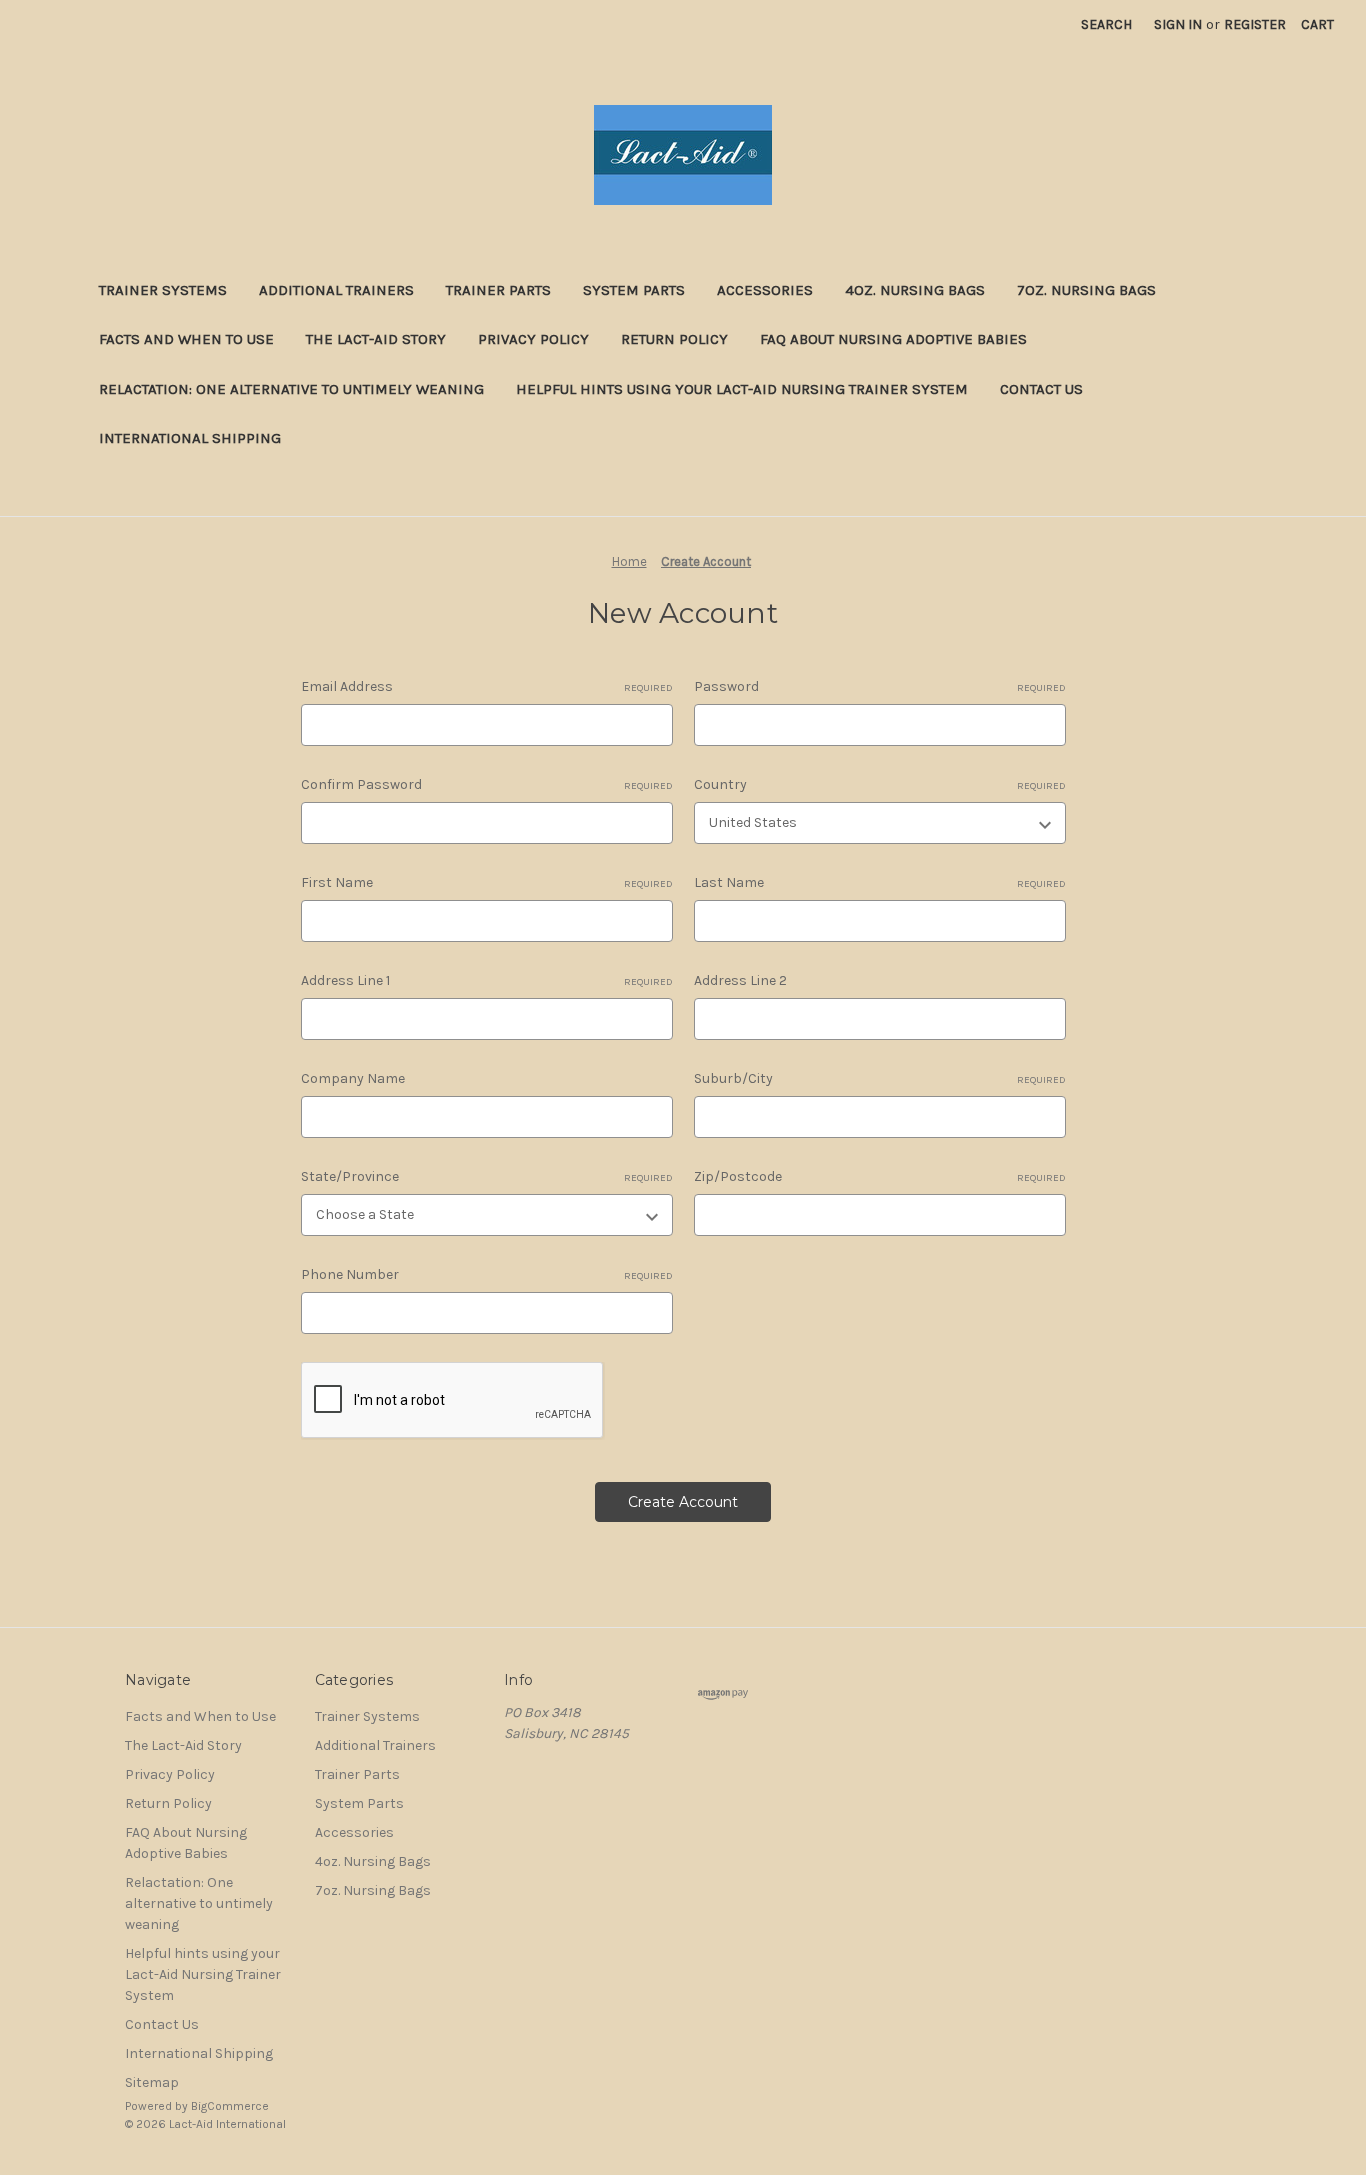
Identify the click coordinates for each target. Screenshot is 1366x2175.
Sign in (1178, 24)
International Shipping (190, 438)
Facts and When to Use (186, 339)
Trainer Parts (498, 290)
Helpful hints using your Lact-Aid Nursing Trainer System (742, 389)
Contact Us (1041, 389)
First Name (487, 882)
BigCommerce (230, 2106)
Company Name (353, 1078)
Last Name (880, 882)
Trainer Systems (163, 290)
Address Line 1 (487, 980)
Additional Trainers (336, 290)
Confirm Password (487, 784)
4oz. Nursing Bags (915, 290)
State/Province (487, 1176)
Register (1255, 24)
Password (880, 686)
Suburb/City (880, 1078)
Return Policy (674, 339)
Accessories (765, 290)
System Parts (634, 290)
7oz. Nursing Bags (1086, 290)
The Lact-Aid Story (376, 339)
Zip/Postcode (880, 1176)
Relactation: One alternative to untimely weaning (291, 389)
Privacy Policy (533, 339)
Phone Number (487, 1274)
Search (1106, 24)
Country (880, 784)
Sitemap (152, 2082)
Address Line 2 (740, 980)
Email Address (487, 686)
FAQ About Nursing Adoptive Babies (893, 339)
